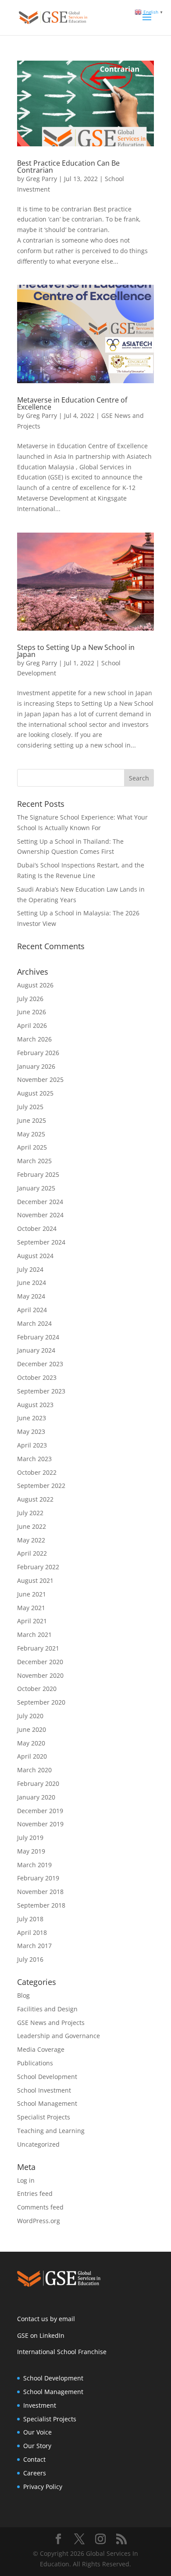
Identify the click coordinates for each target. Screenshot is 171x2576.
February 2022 (38, 1567)
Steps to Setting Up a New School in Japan (76, 651)
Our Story (37, 2446)
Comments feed (40, 2207)
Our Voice (37, 2432)
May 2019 (31, 1851)
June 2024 (32, 1283)
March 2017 (34, 1946)
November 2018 (40, 1892)
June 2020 (32, 1729)
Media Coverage (41, 2049)
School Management (47, 2103)
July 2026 (30, 999)
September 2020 (41, 1702)
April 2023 (32, 1445)
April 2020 (32, 1756)
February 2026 (38, 1053)
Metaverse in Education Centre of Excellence (72, 403)
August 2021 (35, 1580)
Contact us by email (46, 2319)
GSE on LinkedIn (41, 2335)
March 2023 (34, 1459)
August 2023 (35, 1405)
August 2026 (35, 985)
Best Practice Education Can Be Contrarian (68, 167)
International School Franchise (62, 2352)
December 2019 (40, 1811)
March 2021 (34, 1634)
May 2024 (31, 1296)
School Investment (44, 2090)
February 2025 (38, 1174)
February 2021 (38, 1648)
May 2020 (31, 1743)
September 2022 (41, 1486)
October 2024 (37, 1228)
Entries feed (35, 2193)
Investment (40, 2405)
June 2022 (32, 1526)
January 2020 (36, 1797)
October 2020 (37, 1689)
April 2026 (32, 1025)
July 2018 (30, 1919)
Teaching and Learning (51, 2131)
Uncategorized (38, 2144)
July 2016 (30, 1959)
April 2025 (32, 1147)
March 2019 (34, 1865)
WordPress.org (39, 2221)
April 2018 (32, 1932)
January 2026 (36, 1066)
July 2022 (30, 1513)
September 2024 (41, 1242)
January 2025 (36, 1188)
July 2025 (30, 1107)
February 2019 (38, 1878)
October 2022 (37, 1472)
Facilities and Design (47, 2009)
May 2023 (31, 1431)
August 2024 (35, 1256)
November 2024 (40, 1215)
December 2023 (40, 1364)
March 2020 (34, 1770)
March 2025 (34, 1161)
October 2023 (37, 1377)
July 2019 (30, 1838)
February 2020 (38, 1783)
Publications (35, 2063)
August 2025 (35, 1093)
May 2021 (31, 1608)
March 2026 (34, 1039)
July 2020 (30, 1716)
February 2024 (38, 1337)
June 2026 (32, 1012)
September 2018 (41, 1905)
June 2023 (32, 1418)
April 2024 (32, 1310)
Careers (35, 2473)
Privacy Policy (43, 2487)
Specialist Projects (44, 2117)
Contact (34, 2459)
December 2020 (40, 1662)
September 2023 (41, 1391)
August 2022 (35, 1499)
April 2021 (32, 1621)
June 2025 (32, 1120)
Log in (26, 2180)
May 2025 (31, 1134)
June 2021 (32, 1594)
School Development (47, 2077)
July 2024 (30, 1269)
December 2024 (40, 1202)
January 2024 (36, 1350)
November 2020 (40, 1675)
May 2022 (31, 1540)
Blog (23, 1995)
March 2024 (34, 1323)
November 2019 (40, 1824)
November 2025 (40, 1079)
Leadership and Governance (59, 2036)
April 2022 (32, 1553)
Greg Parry (41, 179)
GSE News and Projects (51, 2023)
